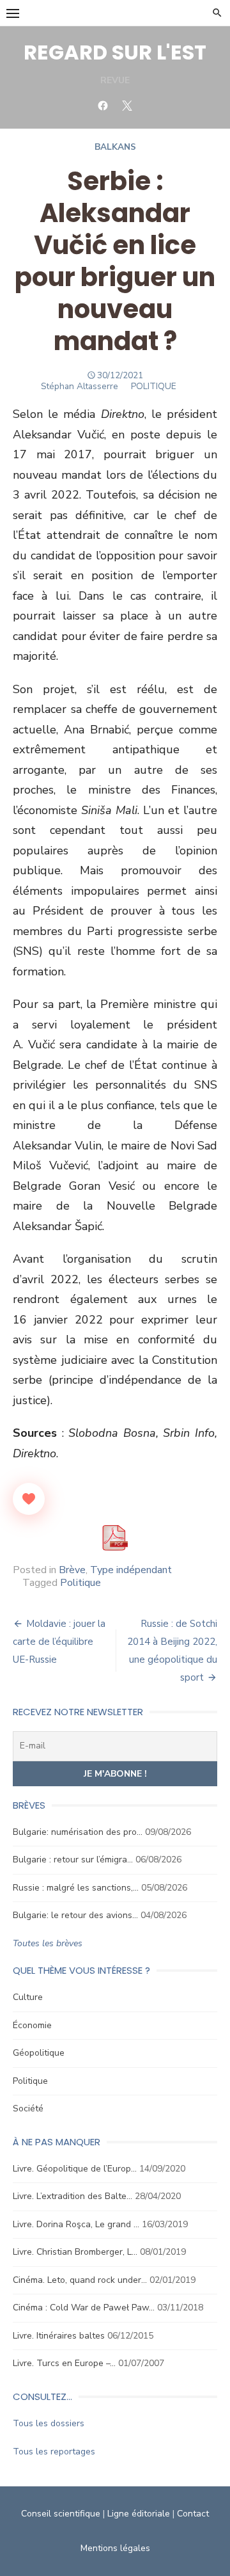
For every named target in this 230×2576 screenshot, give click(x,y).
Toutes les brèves (48, 1943)
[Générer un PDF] (115, 1538)
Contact (193, 2514)
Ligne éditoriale (139, 2514)
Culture (28, 1997)
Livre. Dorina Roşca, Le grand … (76, 2224)
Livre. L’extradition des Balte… (73, 2196)
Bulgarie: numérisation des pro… (78, 1832)
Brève (72, 1570)
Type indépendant (131, 1570)
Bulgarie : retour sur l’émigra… (73, 1860)
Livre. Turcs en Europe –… (64, 2363)
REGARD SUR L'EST (115, 52)
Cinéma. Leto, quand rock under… (80, 2280)
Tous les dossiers (49, 2423)
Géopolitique (39, 2053)
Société (28, 2108)
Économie (32, 2025)
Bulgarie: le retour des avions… (75, 1915)
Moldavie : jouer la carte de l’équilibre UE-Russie (59, 1642)
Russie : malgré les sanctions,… (76, 1888)
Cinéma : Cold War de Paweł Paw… (84, 2308)
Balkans (115, 147)
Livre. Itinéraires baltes (59, 2336)
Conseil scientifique (61, 2514)
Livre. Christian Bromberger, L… (75, 2252)
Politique (80, 1583)
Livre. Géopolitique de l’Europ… (75, 2169)
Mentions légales (115, 2548)
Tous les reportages (54, 2452)
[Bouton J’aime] (29, 1499)
